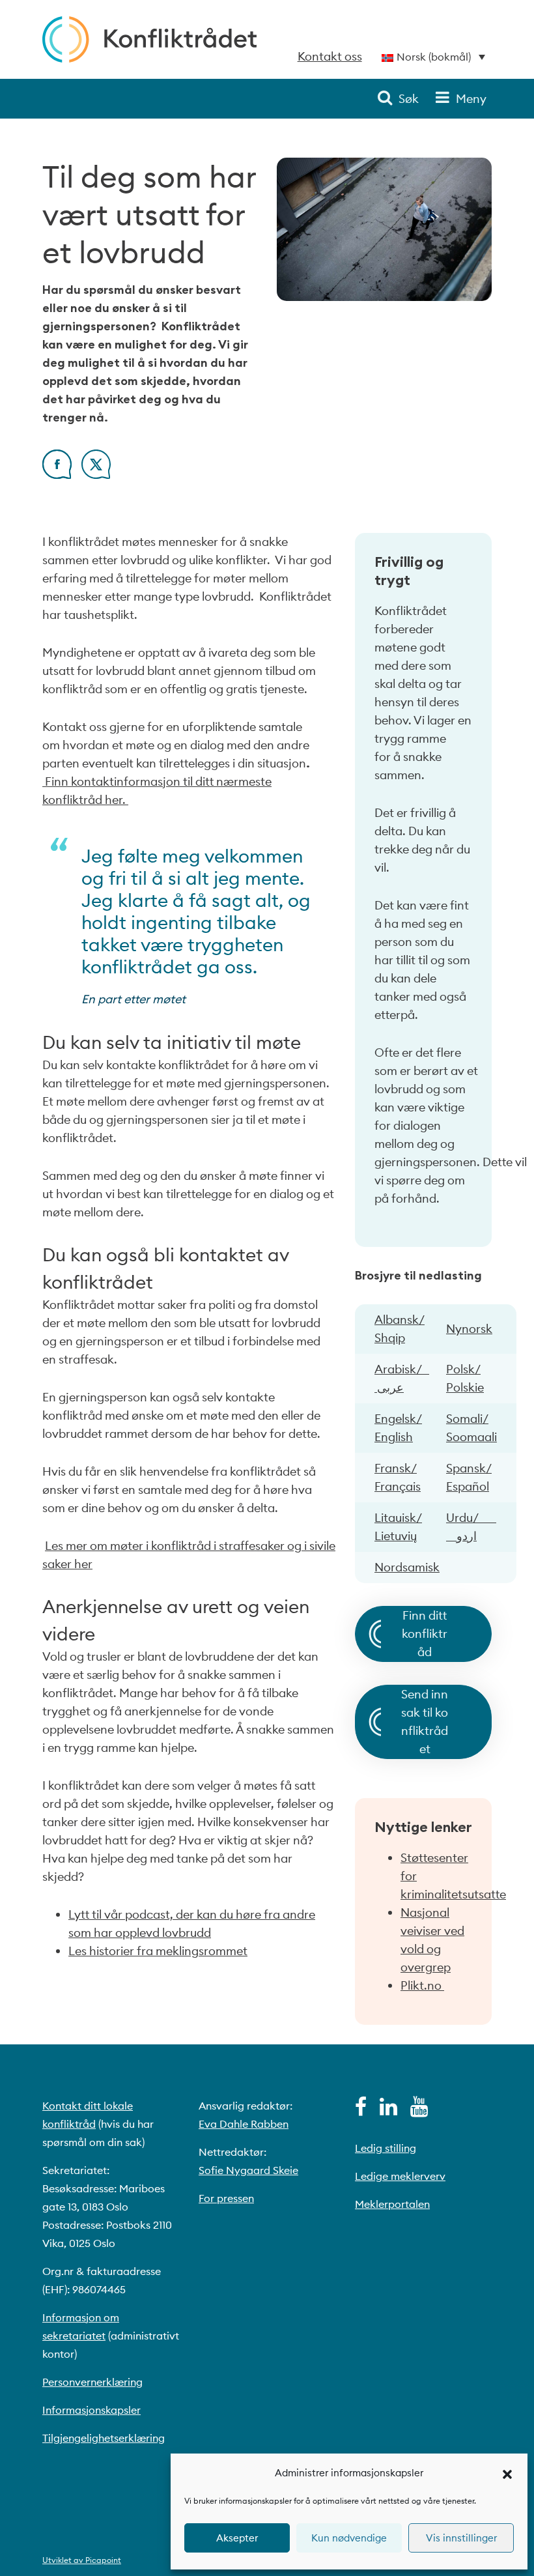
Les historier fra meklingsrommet (158, 1951)
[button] (507, 2473)
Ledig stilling (386, 2148)
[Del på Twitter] (96, 475)
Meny (471, 99)
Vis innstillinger (461, 2538)
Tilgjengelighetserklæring (104, 2438)
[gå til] (361, 2110)
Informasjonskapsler (91, 2410)
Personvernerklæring (92, 2382)
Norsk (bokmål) (434, 57)
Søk (409, 99)
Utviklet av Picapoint (82, 2560)
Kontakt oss (330, 56)
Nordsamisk (407, 1567)
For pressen (226, 2198)
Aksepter (237, 2538)
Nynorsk (469, 1329)
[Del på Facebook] (57, 475)
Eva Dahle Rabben (244, 2124)
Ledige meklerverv (400, 2176)
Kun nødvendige (349, 2538)
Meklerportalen (392, 2204)
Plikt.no (422, 1985)
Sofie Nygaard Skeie (248, 2170)
